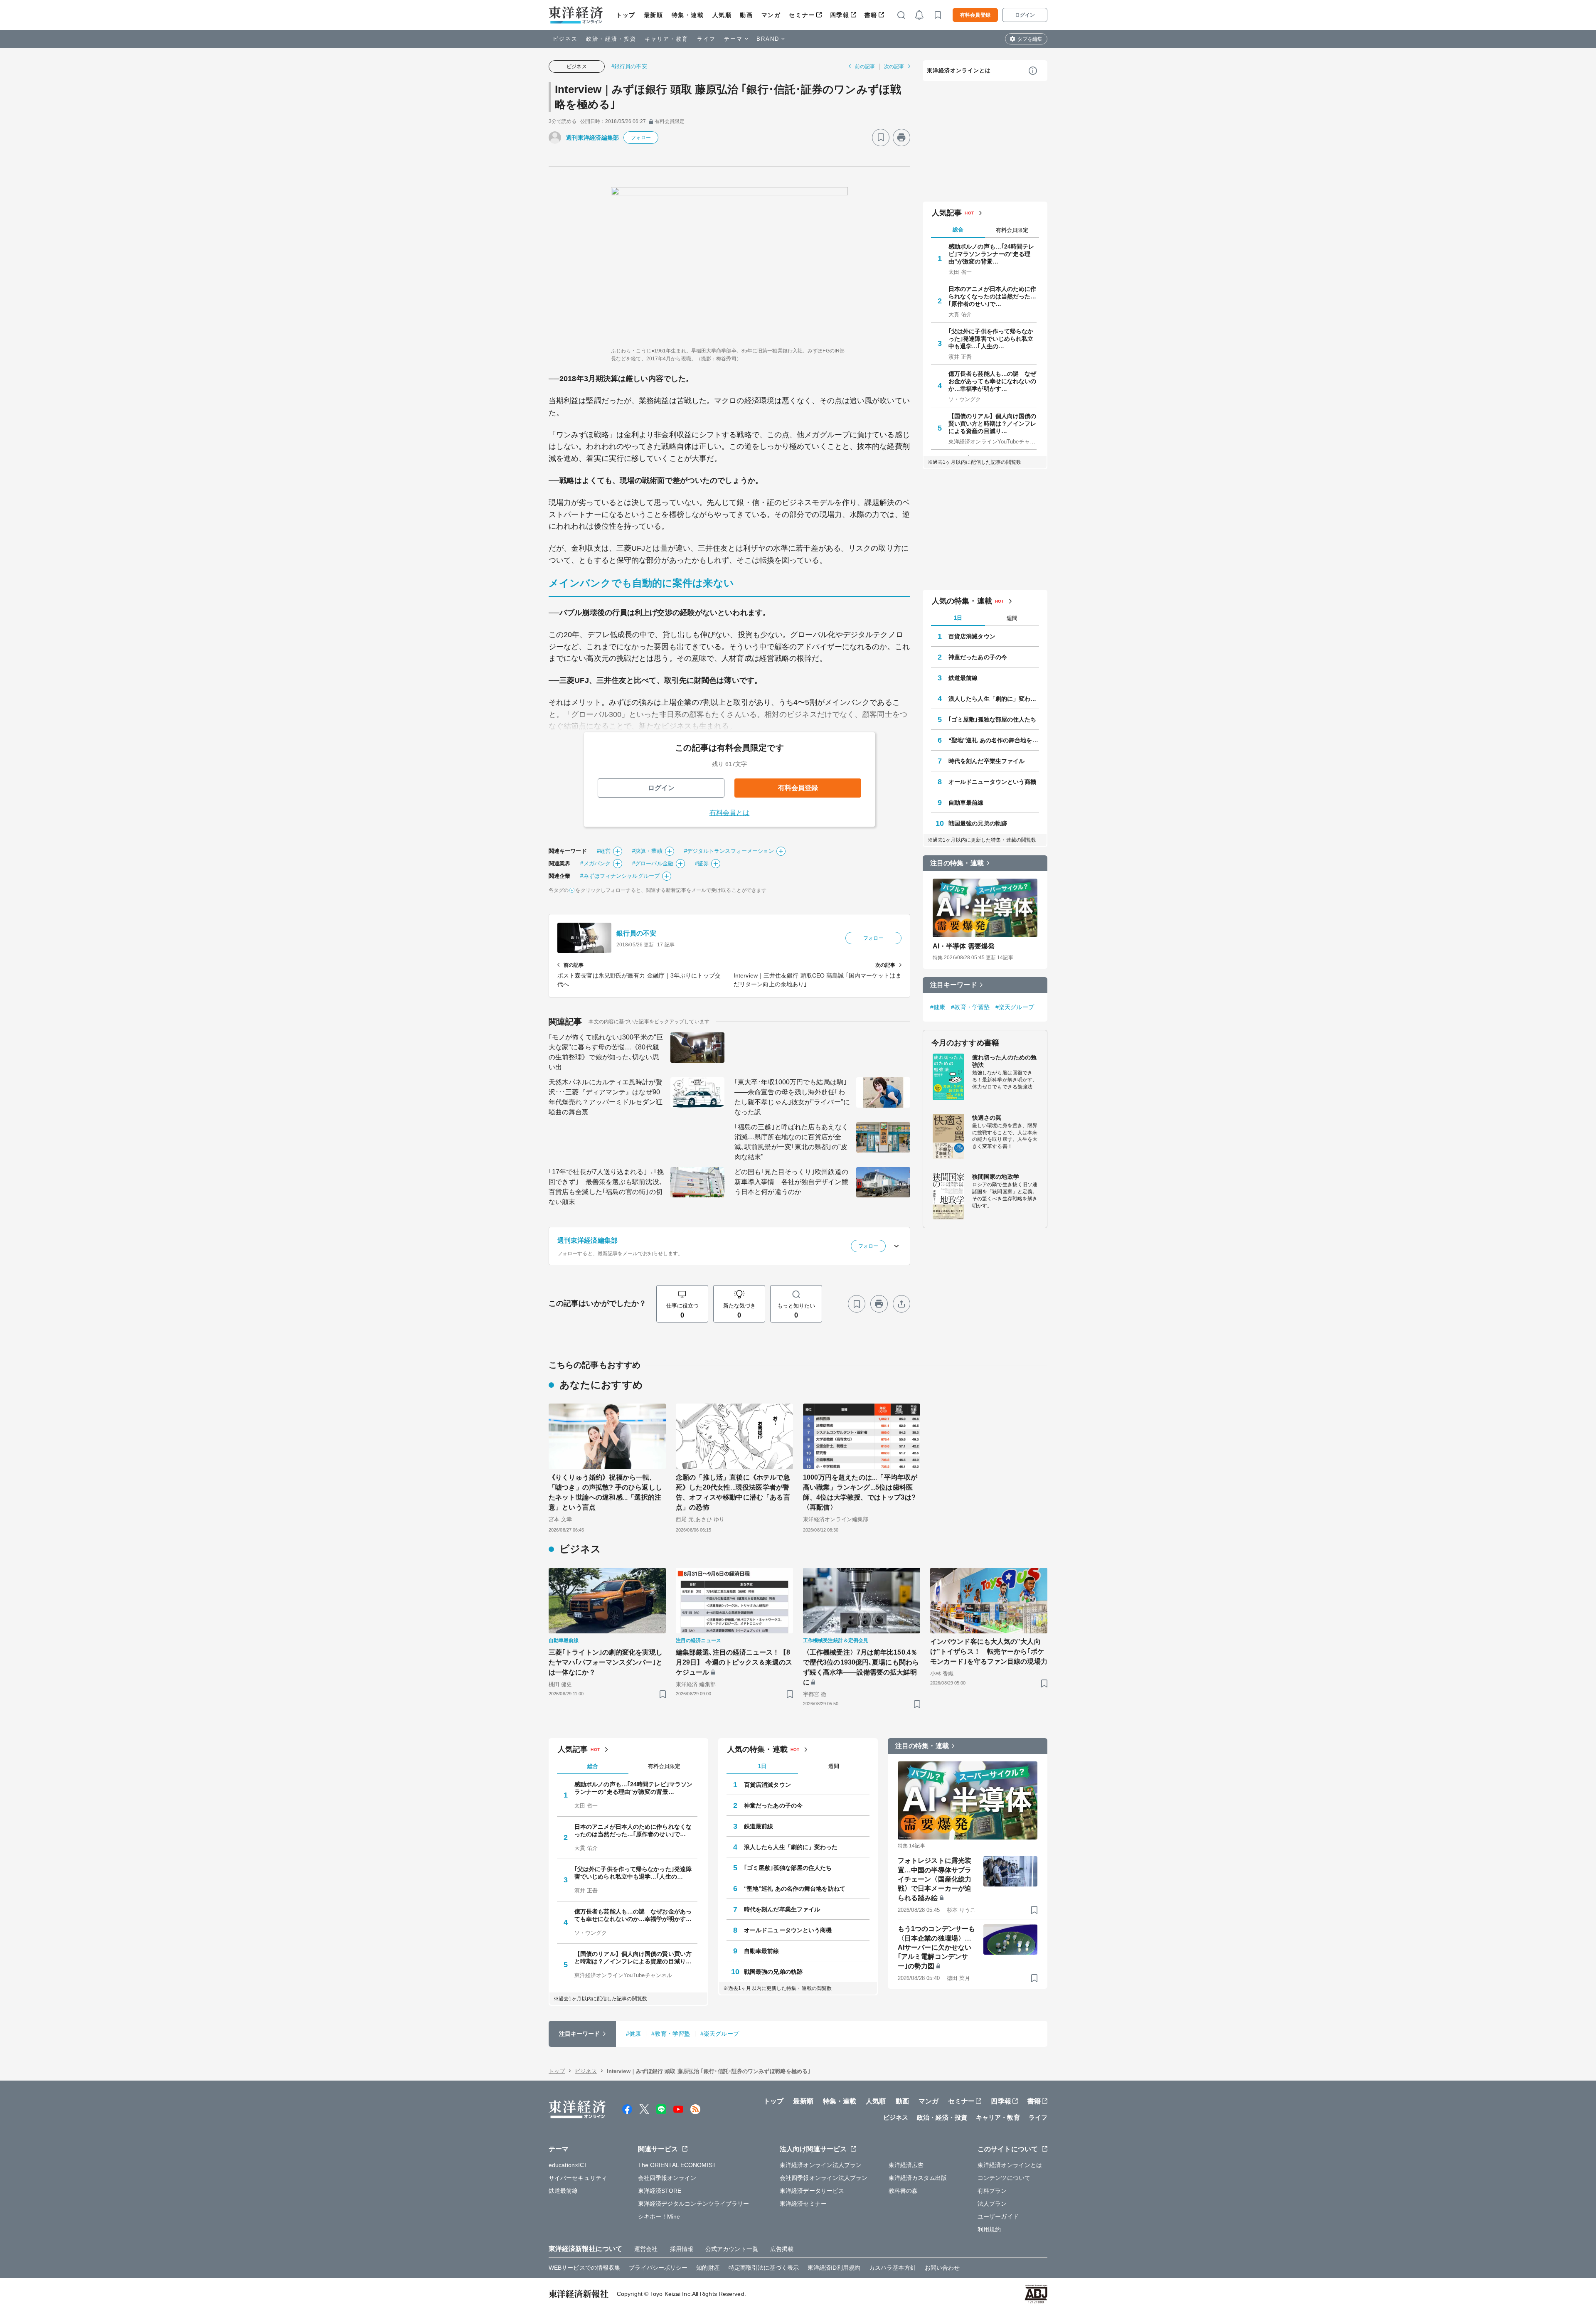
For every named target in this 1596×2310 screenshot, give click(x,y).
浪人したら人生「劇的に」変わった (994, 699)
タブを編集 (1030, 39)
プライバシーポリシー (658, 2268)
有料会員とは (730, 813)
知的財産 (708, 2268)
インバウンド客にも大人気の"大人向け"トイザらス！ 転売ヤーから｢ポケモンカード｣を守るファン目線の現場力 (989, 1651)
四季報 (840, 15)
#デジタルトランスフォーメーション (729, 851)
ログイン (1025, 15)
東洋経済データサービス (812, 2191)
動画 (746, 15)
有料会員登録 (975, 15)
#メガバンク (595, 863)
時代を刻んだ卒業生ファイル (986, 761)
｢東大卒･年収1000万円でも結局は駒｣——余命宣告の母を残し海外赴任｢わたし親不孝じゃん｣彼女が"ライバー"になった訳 (792, 1097)
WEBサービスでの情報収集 (584, 2268)
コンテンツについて (1004, 2178)
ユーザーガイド (998, 2216)
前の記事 (865, 66)
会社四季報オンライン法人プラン (824, 2178)
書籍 (871, 15)
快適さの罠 (987, 1118)
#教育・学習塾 (970, 1007)
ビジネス (565, 39)
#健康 (938, 1007)
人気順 (722, 15)
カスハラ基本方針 (893, 2268)
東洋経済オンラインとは (959, 70)
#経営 (604, 851)
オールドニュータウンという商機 (993, 782)
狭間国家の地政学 (996, 1177)
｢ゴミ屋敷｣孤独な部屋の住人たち (993, 719)
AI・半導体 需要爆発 (964, 946)
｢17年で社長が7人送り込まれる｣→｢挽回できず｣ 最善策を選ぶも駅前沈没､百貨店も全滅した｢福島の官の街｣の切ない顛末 (606, 1187)
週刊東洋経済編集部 (592, 138)
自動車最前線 (966, 803)
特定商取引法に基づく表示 (764, 2268)
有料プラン (992, 2191)
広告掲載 (782, 2249)
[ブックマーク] (881, 138)
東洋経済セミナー (803, 2204)
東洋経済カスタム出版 (918, 2178)
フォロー (641, 138)
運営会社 (646, 2249)
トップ (626, 15)
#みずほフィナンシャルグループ (620, 876)
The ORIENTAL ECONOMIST (677, 2165)
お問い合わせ (942, 2268)
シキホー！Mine (659, 2216)
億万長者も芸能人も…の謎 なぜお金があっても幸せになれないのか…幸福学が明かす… (993, 381)
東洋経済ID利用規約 (834, 2268)
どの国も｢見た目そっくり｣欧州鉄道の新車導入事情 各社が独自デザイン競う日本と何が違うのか (791, 1182)
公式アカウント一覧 (732, 2249)
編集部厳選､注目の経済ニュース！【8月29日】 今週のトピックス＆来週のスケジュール (734, 1662)
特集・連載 (688, 15)
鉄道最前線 (963, 678)
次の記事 (894, 66)
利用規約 (989, 2229)
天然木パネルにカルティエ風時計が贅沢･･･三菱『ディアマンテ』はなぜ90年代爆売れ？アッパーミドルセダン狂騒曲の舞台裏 (606, 1097)
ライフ (706, 39)
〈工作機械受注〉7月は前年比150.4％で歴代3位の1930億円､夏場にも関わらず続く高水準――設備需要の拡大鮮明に (861, 1667)
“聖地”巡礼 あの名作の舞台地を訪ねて (994, 740)
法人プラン (992, 2204)
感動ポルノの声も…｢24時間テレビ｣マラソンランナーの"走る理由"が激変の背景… (991, 254)
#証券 (702, 863)
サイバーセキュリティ (578, 2178)
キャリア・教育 (667, 39)
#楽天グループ (1015, 1007)
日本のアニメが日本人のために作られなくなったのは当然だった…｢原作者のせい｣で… (993, 296)
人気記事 (947, 213)
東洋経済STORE (660, 2191)
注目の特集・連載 (957, 863)
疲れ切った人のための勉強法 (1004, 1061)
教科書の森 (903, 2191)
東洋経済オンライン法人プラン (821, 2165)
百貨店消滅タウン (972, 636)
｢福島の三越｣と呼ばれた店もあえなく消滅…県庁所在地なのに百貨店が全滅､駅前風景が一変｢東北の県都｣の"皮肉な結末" (791, 1142)
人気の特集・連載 (962, 601)
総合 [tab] (958, 230)
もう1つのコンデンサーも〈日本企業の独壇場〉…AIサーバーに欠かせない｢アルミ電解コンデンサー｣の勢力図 (936, 1947)
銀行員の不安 (637, 933)
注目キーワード (954, 985)
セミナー (802, 15)
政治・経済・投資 (611, 39)
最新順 (654, 15)
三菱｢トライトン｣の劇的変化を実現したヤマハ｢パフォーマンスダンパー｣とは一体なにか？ (606, 1662)
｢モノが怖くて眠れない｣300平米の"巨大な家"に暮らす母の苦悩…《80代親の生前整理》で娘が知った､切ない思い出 (606, 1052)
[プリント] (901, 138)
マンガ (771, 15)
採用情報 (682, 2249)
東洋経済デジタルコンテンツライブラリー (694, 2204)
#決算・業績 (647, 851)
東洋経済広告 (906, 2165)
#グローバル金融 (653, 863)
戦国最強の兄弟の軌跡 (978, 823)
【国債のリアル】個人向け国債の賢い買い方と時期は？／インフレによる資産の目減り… (993, 424)
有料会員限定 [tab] (1012, 230)
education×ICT (568, 2165)
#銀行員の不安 (629, 66)
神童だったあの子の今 (978, 657)
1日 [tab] (958, 618)
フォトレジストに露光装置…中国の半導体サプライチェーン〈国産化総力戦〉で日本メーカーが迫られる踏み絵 (935, 1879)
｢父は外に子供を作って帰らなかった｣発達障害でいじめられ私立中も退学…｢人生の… (991, 339)
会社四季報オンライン (667, 2178)
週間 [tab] (1012, 618)
